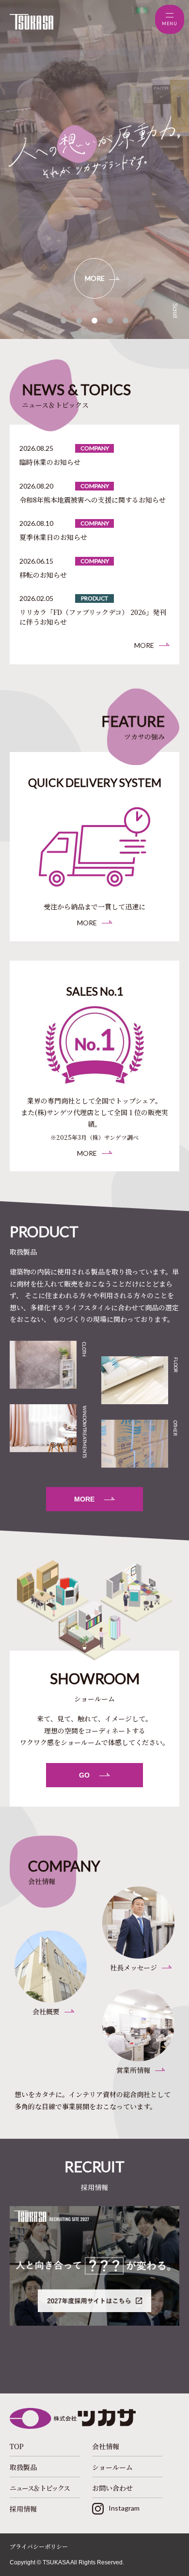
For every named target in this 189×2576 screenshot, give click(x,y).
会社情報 (106, 2446)
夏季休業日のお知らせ (53, 537)
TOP (17, 2446)
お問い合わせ (112, 2488)
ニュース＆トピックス (40, 2488)
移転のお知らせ (43, 575)
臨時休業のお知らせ (50, 462)
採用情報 (23, 2509)
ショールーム (112, 2467)
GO (84, 1775)
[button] (63, 321)
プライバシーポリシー (39, 2546)
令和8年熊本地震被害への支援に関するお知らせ (93, 500)
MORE (95, 278)
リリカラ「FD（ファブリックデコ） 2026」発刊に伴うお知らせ (93, 617)
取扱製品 (23, 2467)
